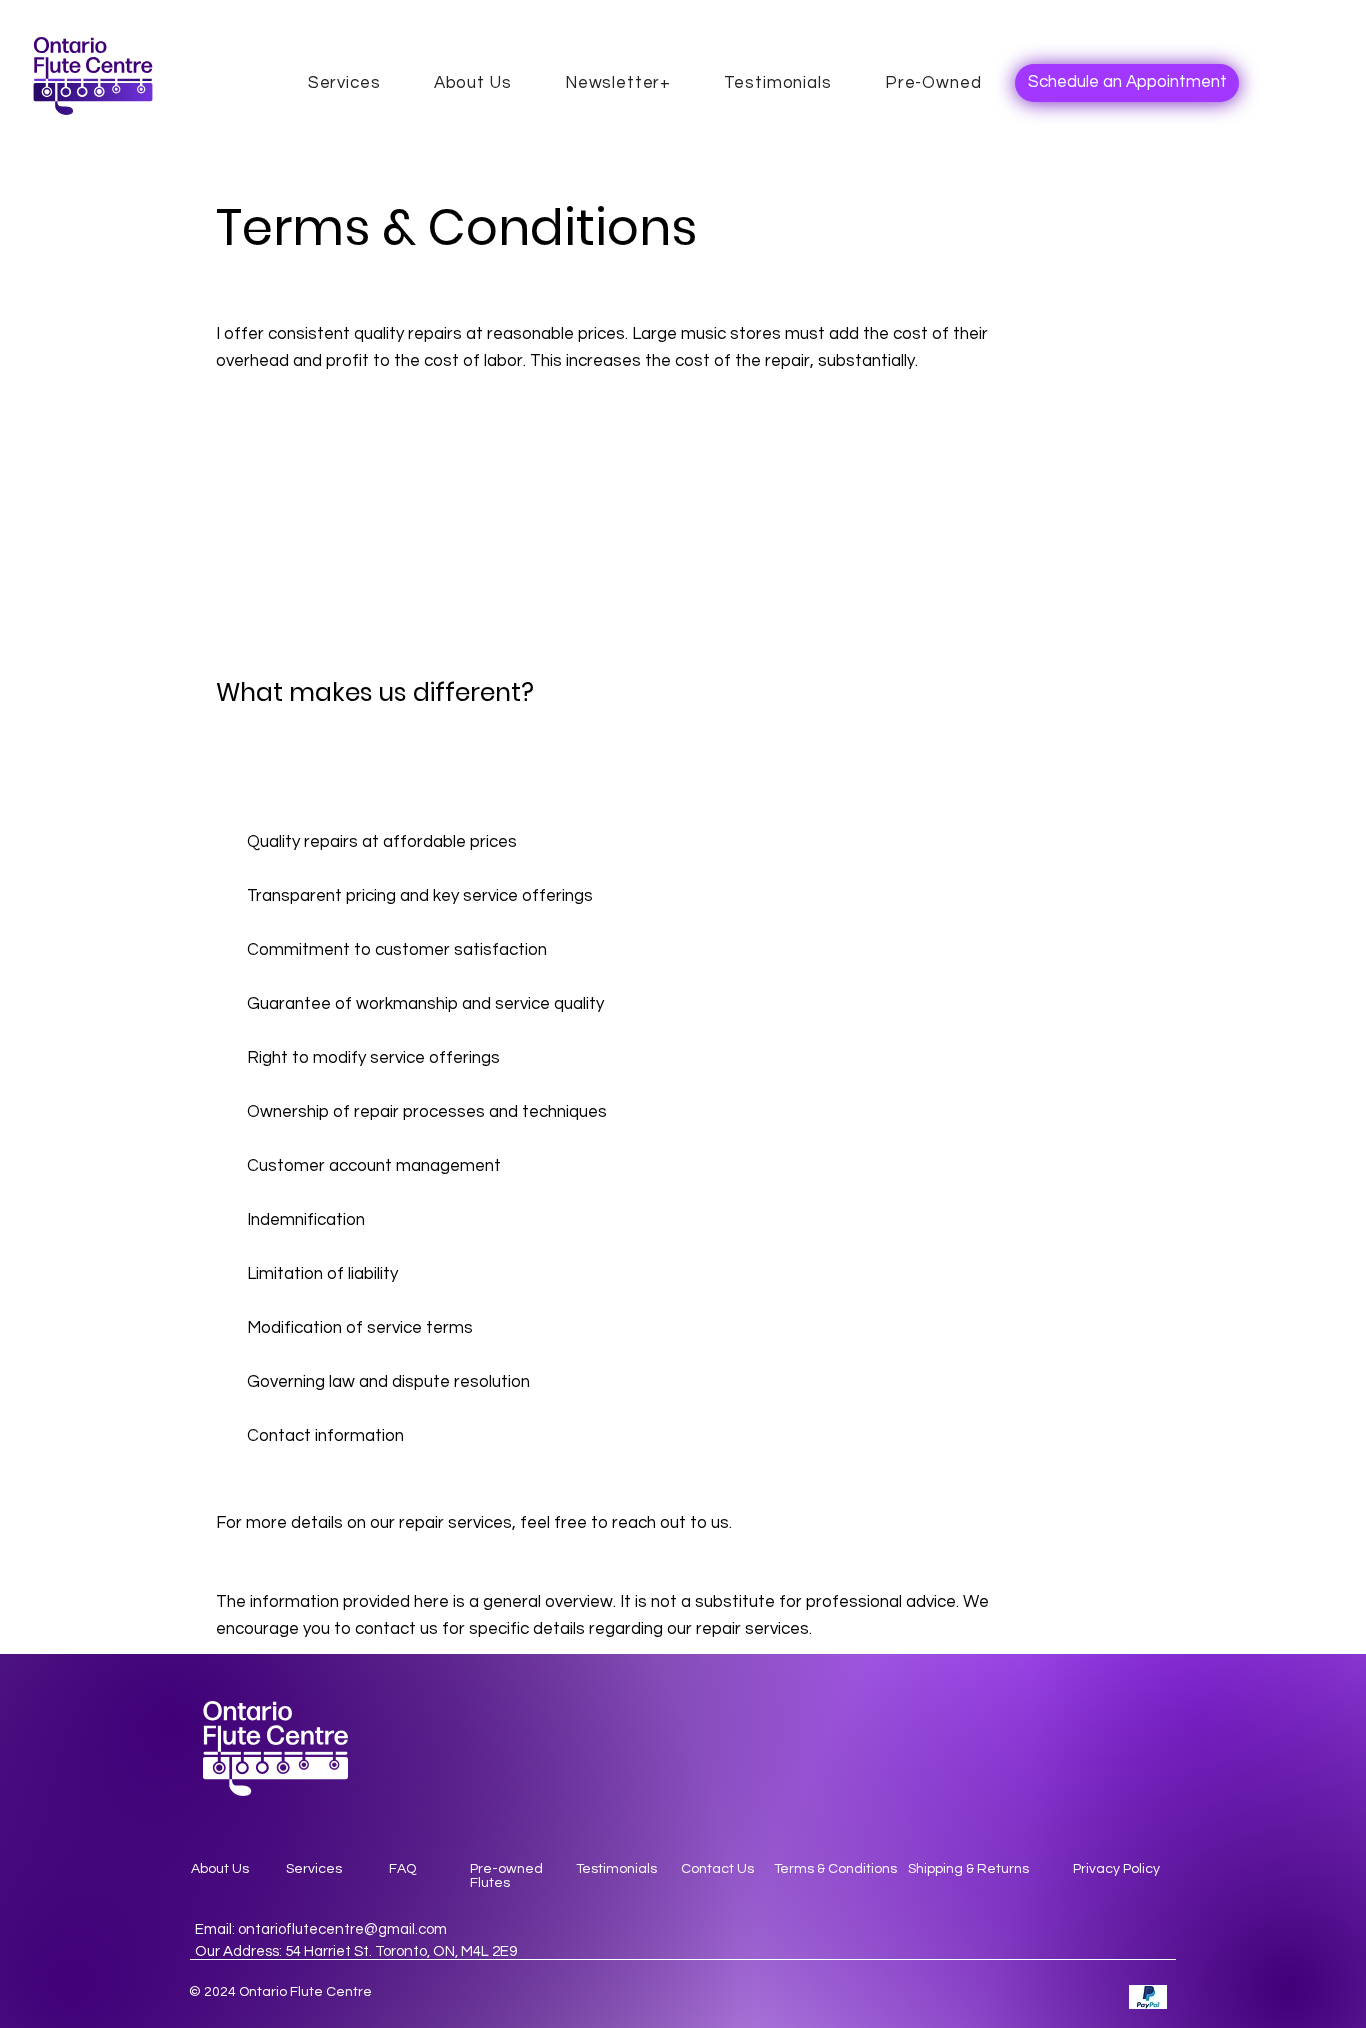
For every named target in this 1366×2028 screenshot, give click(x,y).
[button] (618, 83)
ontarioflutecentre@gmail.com (342, 1929)
